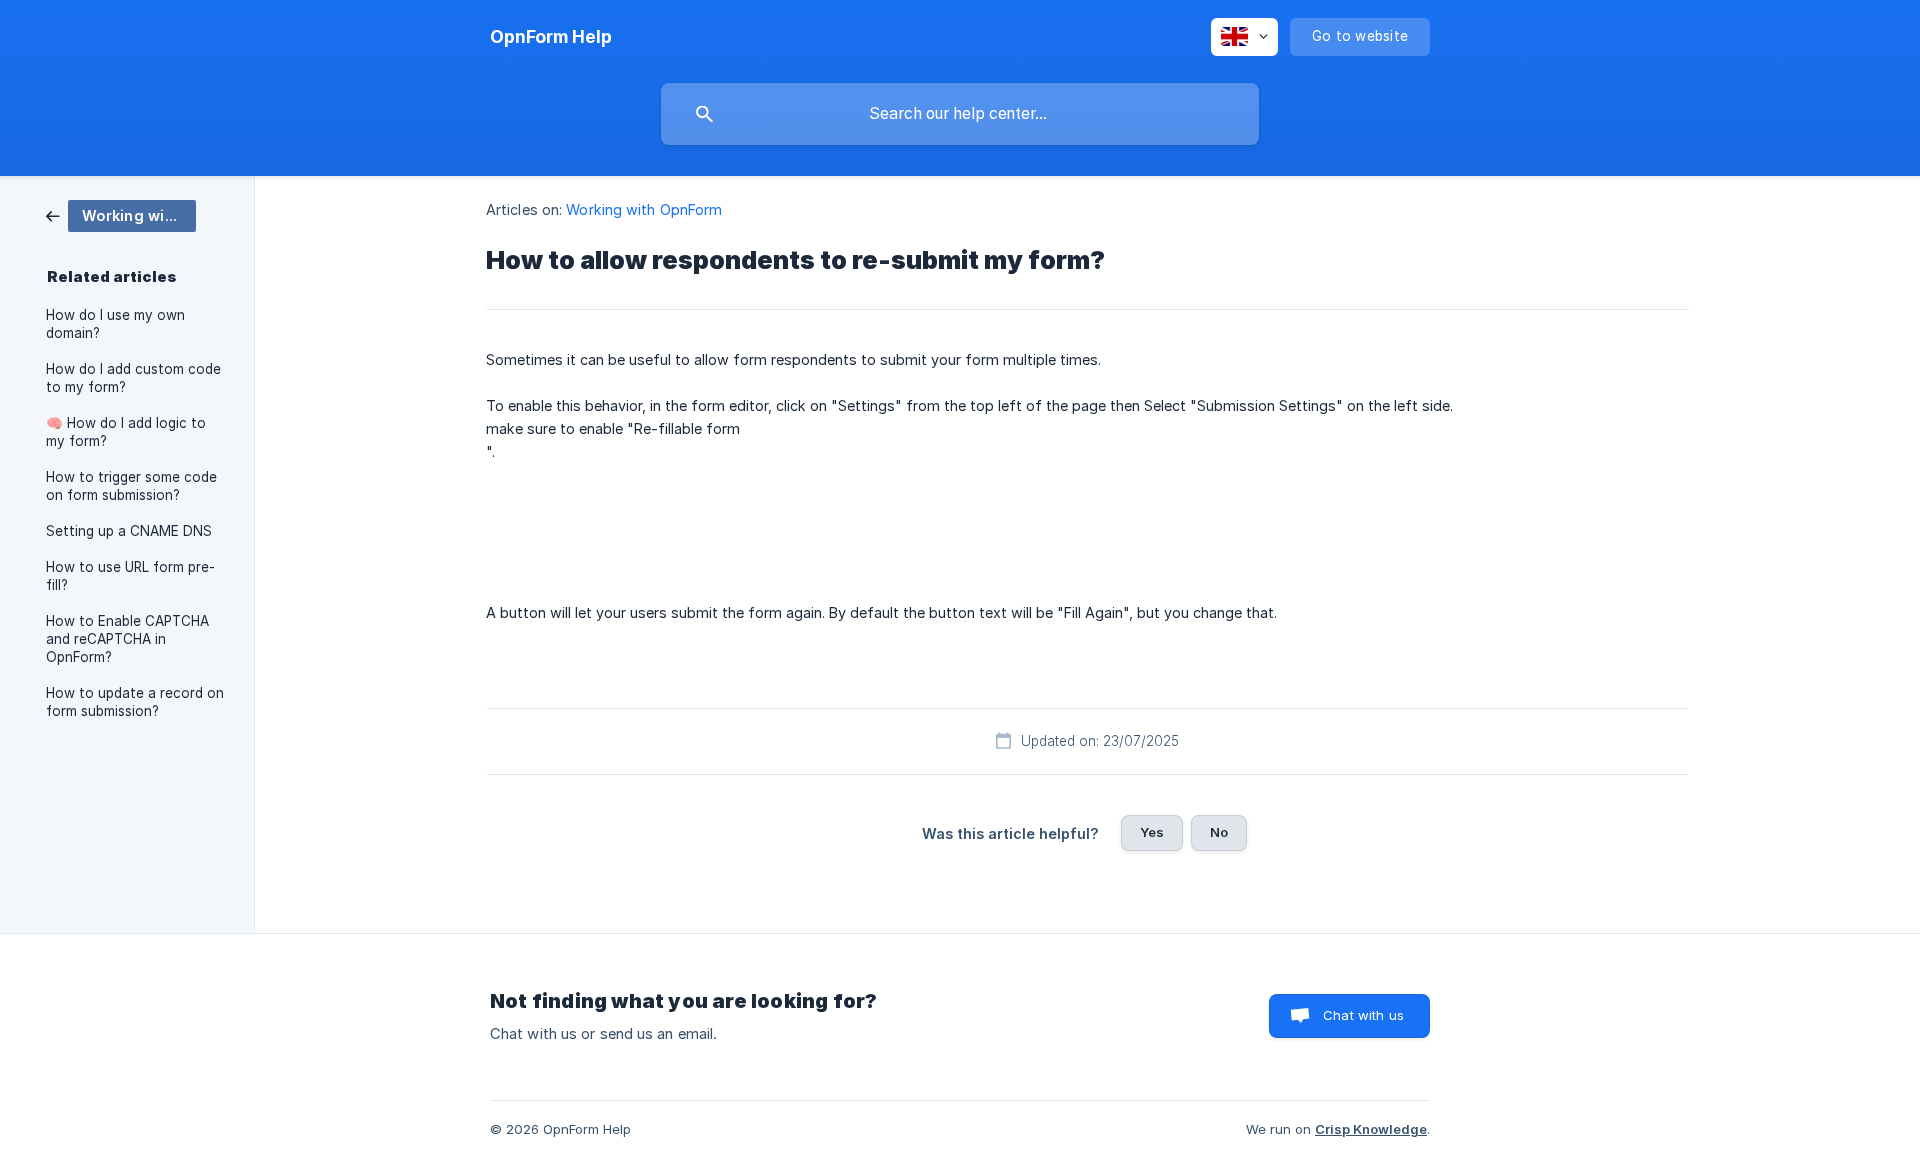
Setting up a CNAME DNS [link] (129, 531)
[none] (551, 37)
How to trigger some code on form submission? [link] (131, 486)
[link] (121, 214)
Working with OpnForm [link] (644, 209)
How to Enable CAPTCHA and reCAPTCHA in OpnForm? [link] (127, 639)
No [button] (1219, 832)
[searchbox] (960, 114)
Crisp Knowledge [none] (1371, 1129)
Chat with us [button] (1363, 1015)
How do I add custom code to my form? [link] (133, 378)
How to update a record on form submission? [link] (135, 702)
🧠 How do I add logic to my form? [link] (126, 432)
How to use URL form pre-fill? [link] (130, 576)
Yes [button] (1152, 832)
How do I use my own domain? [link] (115, 324)
